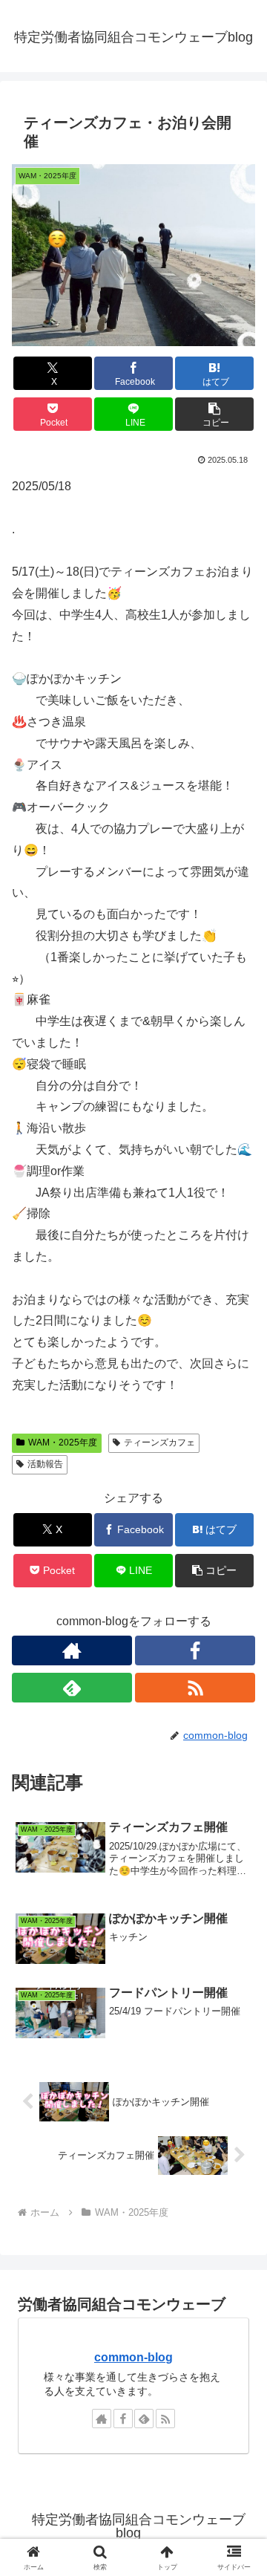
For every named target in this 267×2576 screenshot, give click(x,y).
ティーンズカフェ (159, 1443)
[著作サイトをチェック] (72, 1650)
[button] (215, 414)
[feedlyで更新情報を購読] (72, 1688)
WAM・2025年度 (63, 1443)
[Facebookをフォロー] (195, 1650)
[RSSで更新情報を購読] (195, 1688)
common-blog (133, 2357)
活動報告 (45, 1464)
